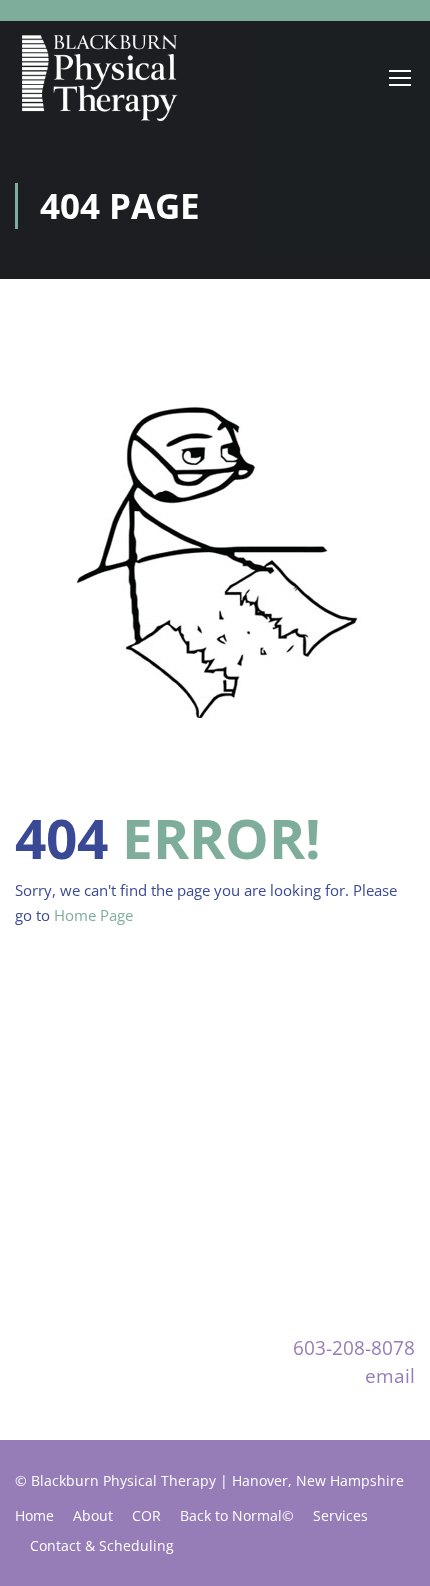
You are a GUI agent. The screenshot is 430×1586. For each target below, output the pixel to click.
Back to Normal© (237, 1515)
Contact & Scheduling (102, 1545)
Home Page (93, 915)
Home (34, 1515)
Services (340, 1515)
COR (146, 1515)
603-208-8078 (354, 1347)
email (390, 1375)
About (93, 1515)
